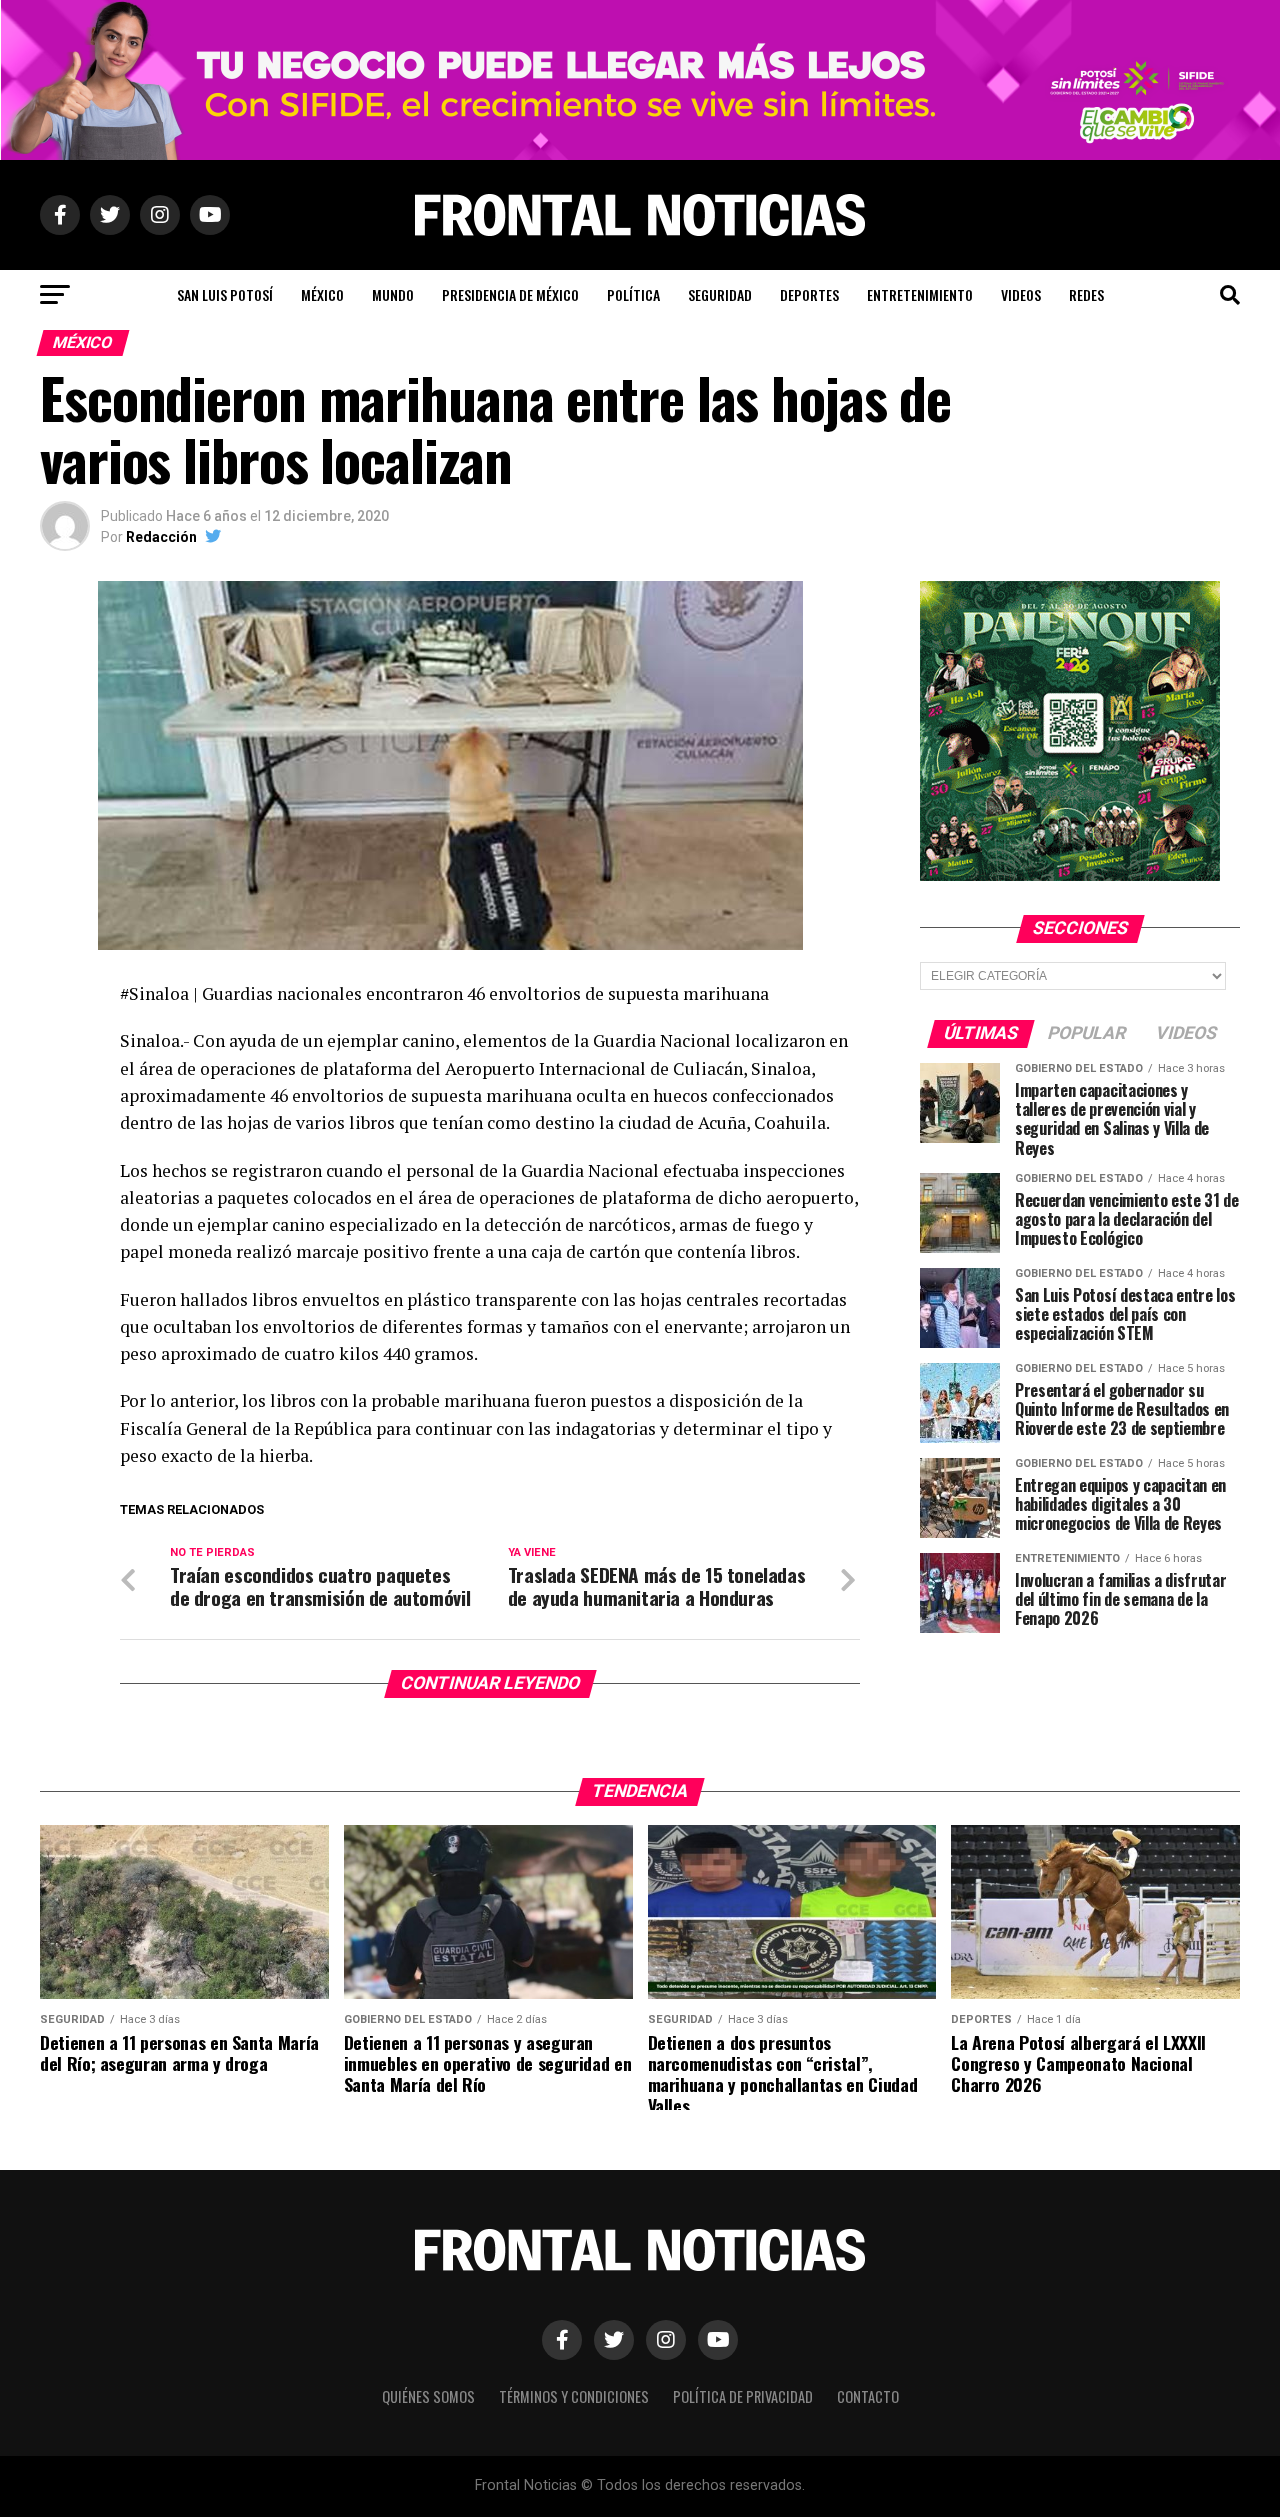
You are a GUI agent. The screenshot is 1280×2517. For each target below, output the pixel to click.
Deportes (809, 294)
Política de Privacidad (743, 2396)
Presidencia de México (510, 294)
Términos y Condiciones (574, 2396)
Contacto (868, 2396)
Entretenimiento (920, 294)
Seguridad (720, 294)
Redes (1086, 294)
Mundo (393, 294)
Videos (1021, 294)
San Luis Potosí (225, 294)
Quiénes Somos (428, 2396)
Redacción (161, 537)
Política (633, 294)
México (322, 294)
